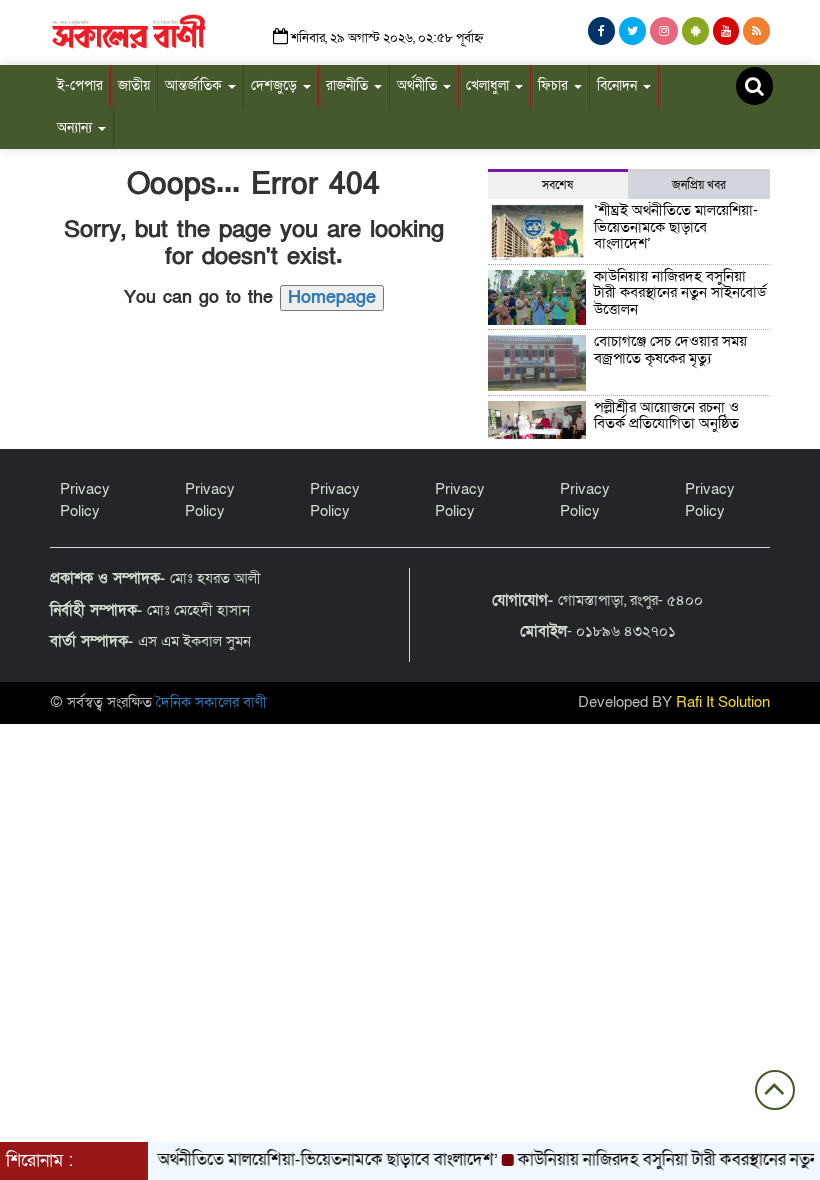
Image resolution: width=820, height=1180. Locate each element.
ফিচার (555, 85)
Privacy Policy (85, 499)
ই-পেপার (80, 85)
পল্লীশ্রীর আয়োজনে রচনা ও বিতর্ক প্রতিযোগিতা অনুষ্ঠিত (668, 415)
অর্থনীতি (419, 85)
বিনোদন (619, 85)
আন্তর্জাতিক (195, 85)
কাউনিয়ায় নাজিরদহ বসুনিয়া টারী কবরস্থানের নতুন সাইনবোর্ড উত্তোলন (680, 292)
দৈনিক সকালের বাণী (211, 702)
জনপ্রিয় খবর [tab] (699, 185)
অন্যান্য (76, 127)
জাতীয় (134, 85)
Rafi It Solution (723, 702)
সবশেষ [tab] (557, 185)
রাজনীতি (349, 85)
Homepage (332, 297)
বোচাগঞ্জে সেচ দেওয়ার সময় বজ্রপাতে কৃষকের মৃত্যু (670, 349)
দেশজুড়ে (276, 85)
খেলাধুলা (489, 85)
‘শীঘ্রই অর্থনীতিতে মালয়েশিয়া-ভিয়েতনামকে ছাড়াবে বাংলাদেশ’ (676, 226)
